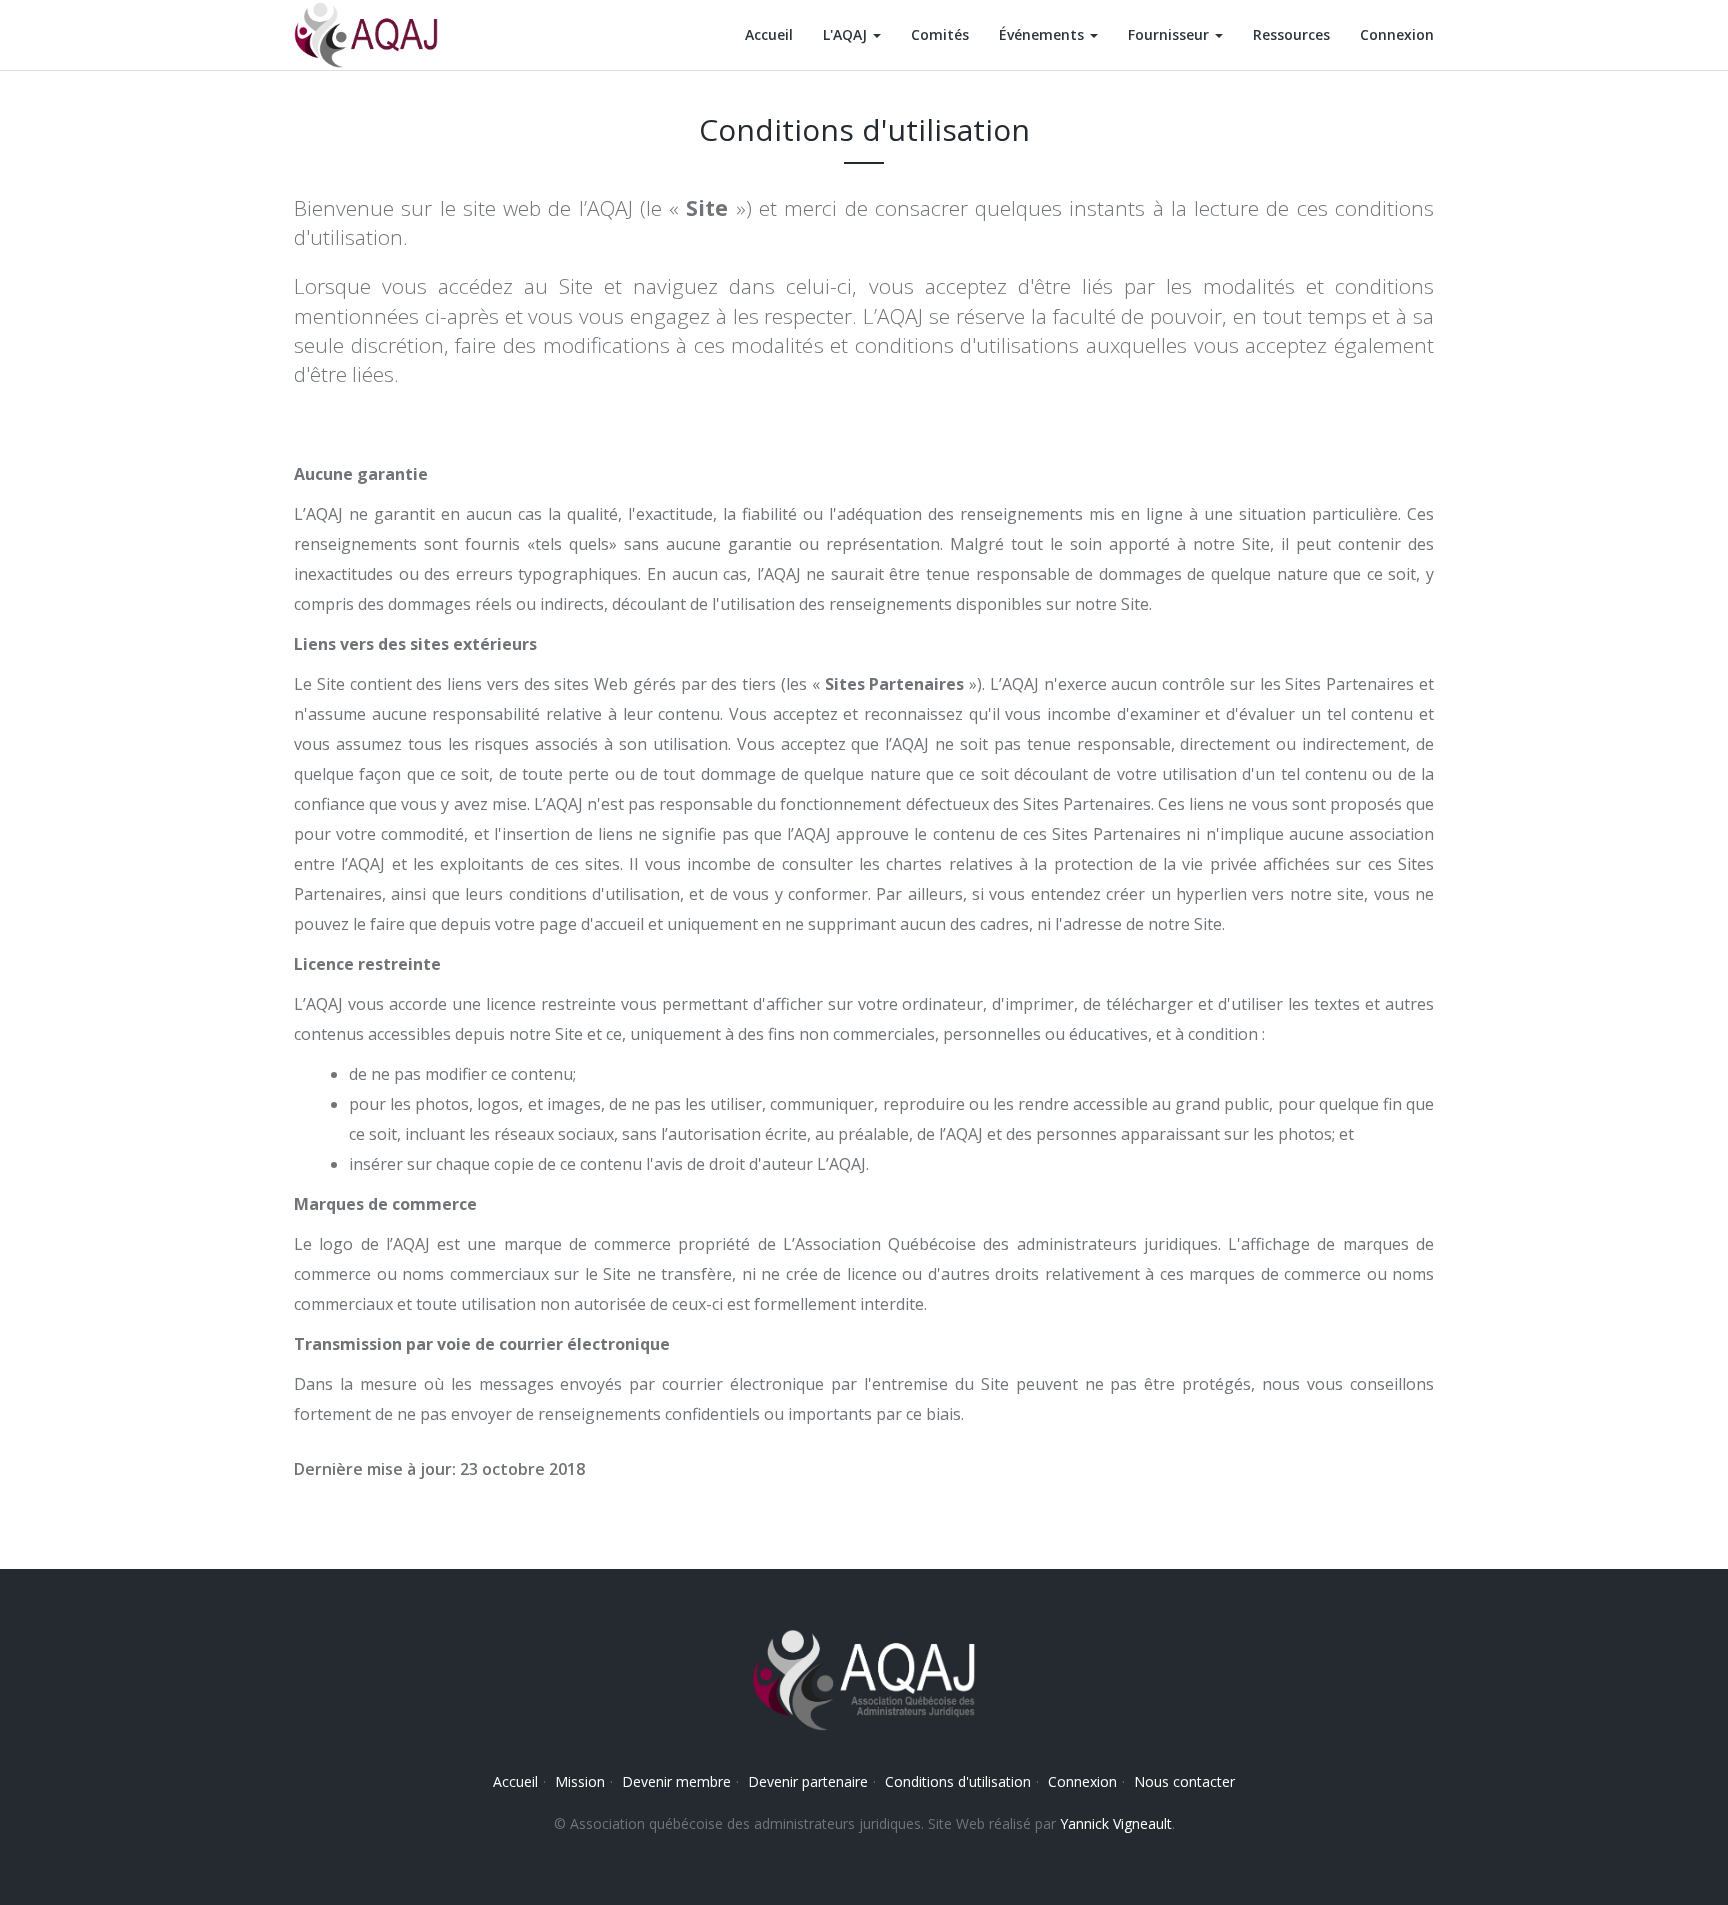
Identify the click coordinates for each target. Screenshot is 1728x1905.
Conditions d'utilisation (958, 1781)
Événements (1043, 34)
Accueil (769, 34)
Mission (580, 1781)
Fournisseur (1170, 34)
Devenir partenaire (808, 1781)
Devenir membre (676, 1781)
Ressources (1291, 34)
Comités (940, 34)
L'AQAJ (847, 34)
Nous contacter (1184, 1781)
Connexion (1397, 34)
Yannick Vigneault (1116, 1823)
